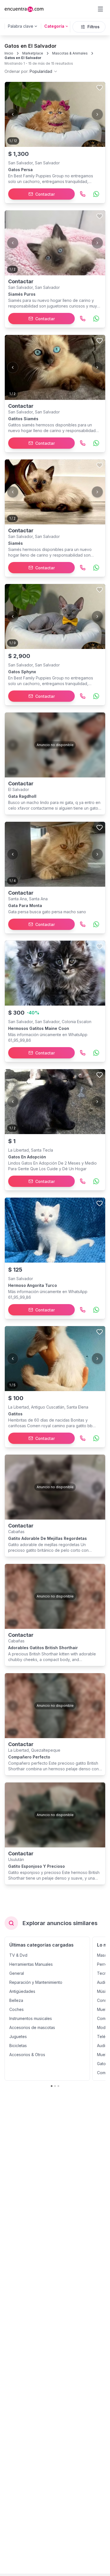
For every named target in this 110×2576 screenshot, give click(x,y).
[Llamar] (83, 194)
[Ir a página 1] (52, 2086)
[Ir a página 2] (55, 2086)
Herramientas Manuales (31, 1964)
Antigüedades (22, 1991)
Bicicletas (18, 2046)
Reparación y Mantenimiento (36, 1982)
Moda (102, 2027)
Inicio (9, 53)
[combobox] (31, 71)
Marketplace (33, 53)
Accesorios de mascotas (32, 2027)
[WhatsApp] (96, 194)
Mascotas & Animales (70, 53)
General (17, 1973)
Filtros (93, 27)
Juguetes (18, 2036)
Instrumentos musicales (31, 2018)
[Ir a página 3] (58, 2086)
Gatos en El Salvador (23, 58)
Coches (16, 2009)
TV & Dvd (18, 1955)
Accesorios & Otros (27, 2055)
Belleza (16, 2000)
